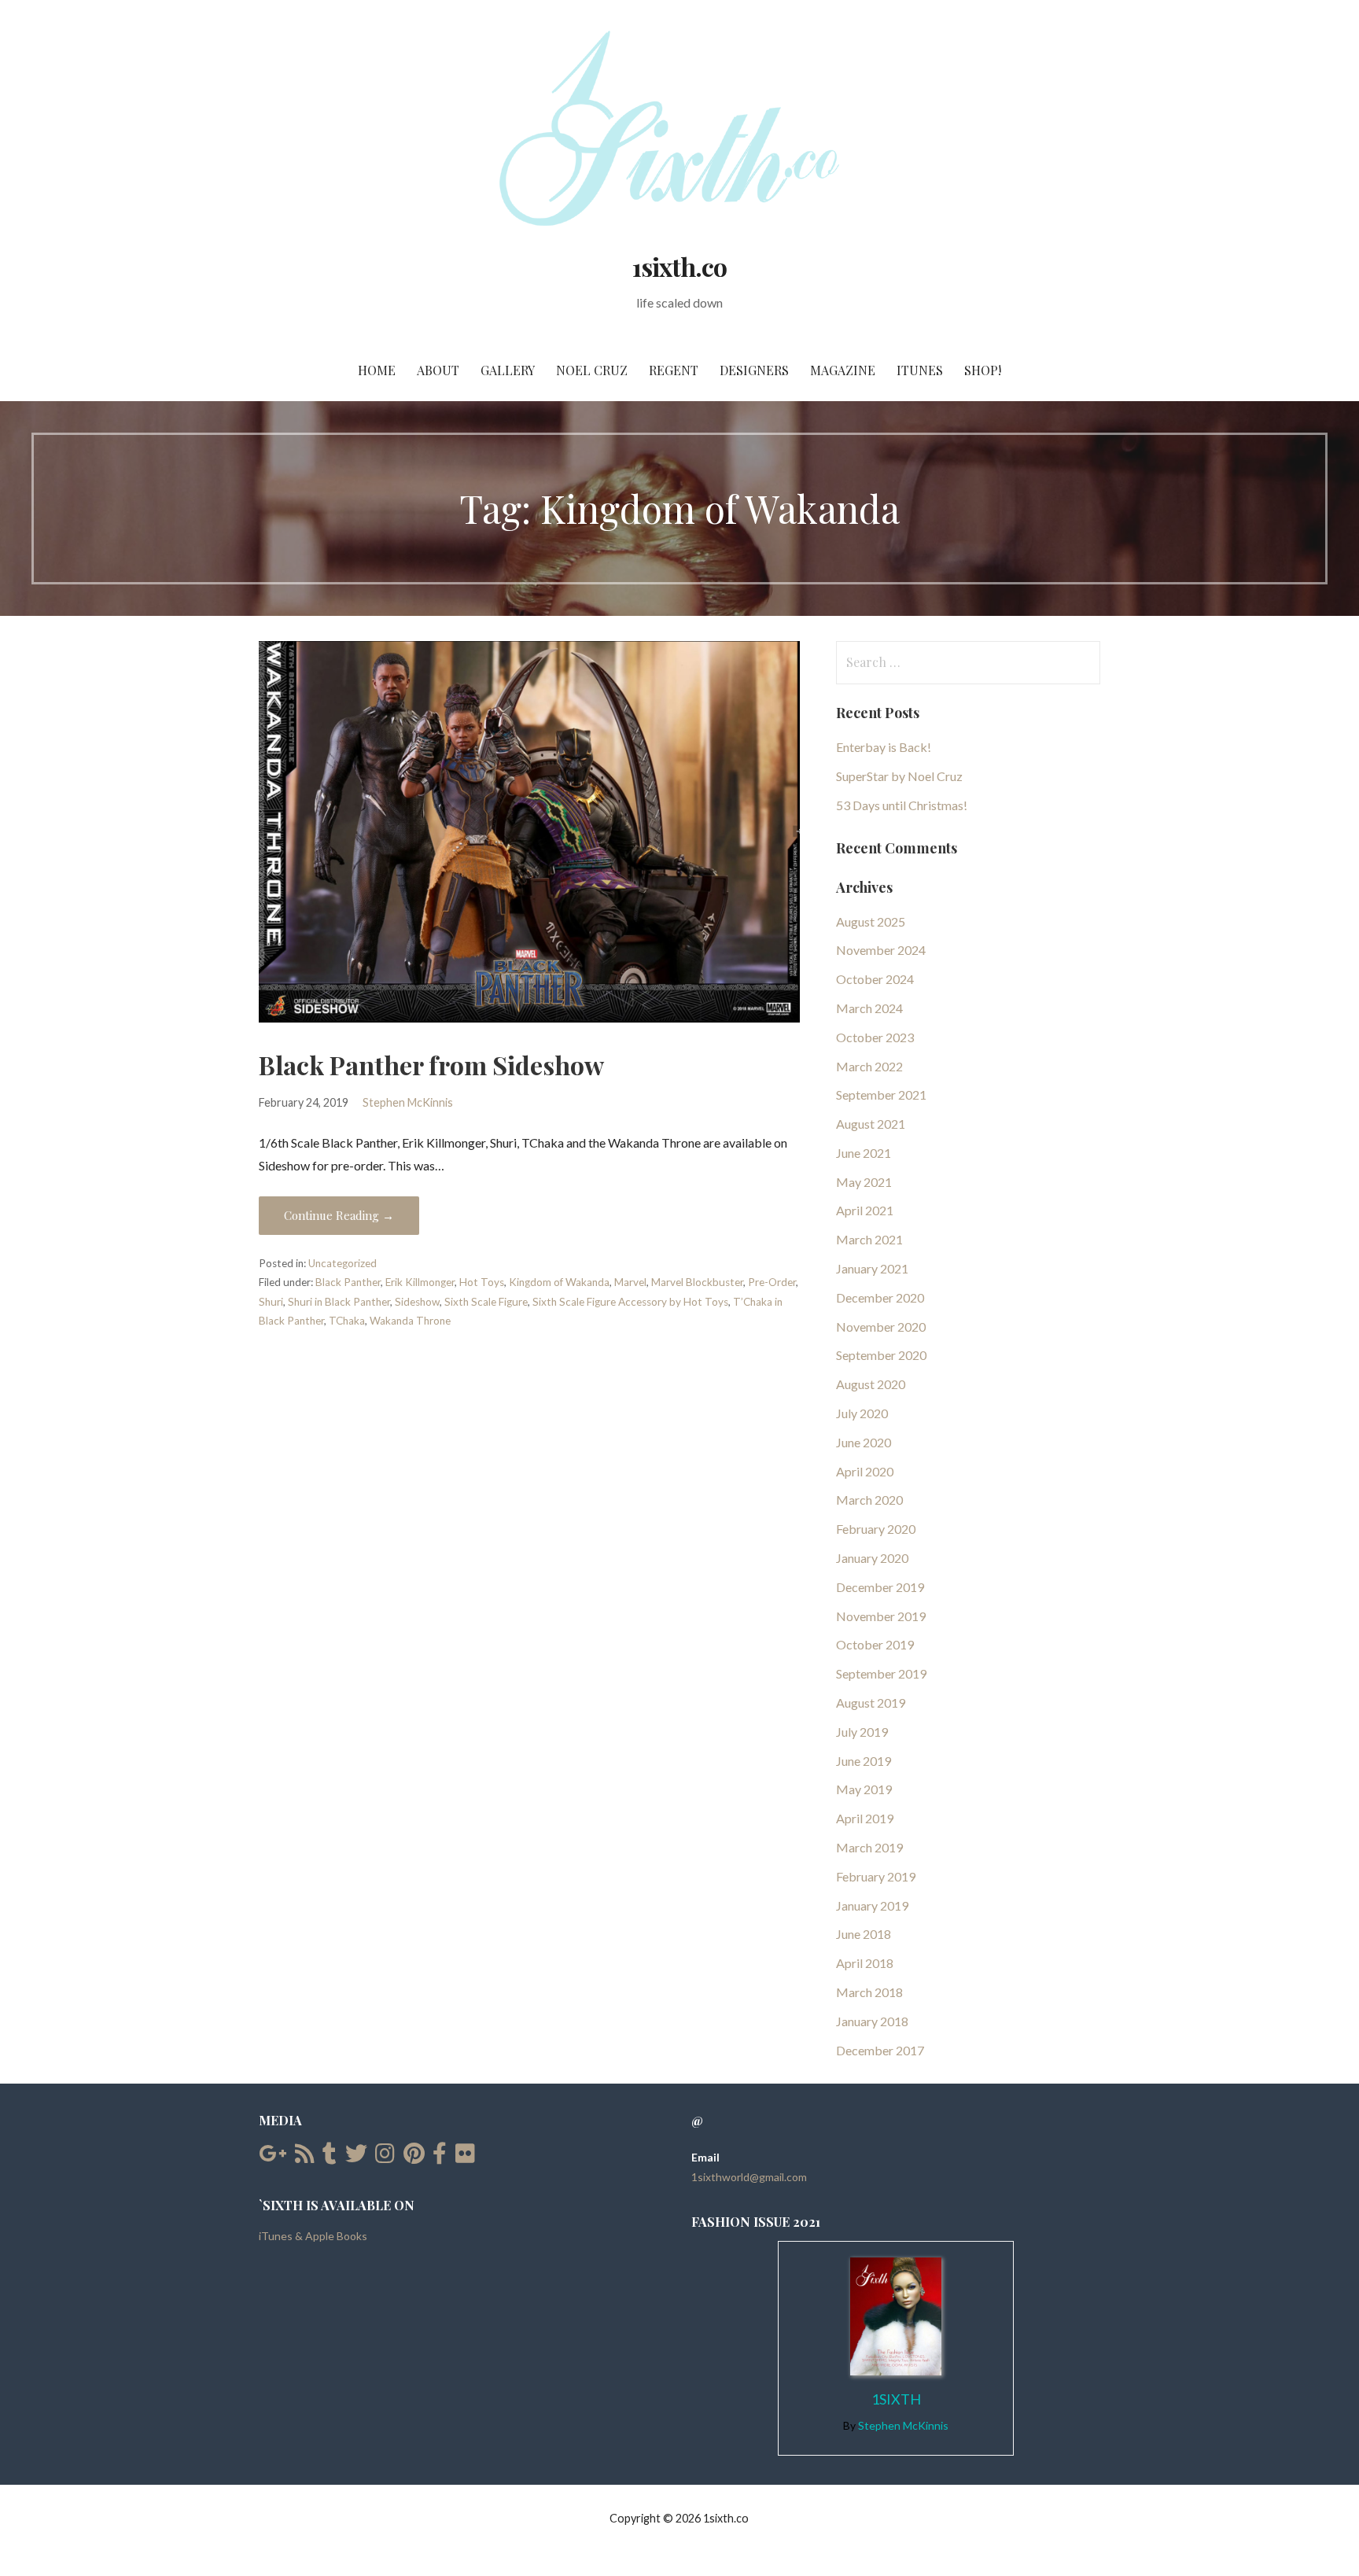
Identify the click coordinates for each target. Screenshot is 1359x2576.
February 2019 (876, 1876)
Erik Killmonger (420, 1282)
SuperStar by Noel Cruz (899, 776)
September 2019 (881, 1673)
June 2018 (864, 1934)
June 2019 (864, 1761)
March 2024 (869, 1008)
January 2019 (872, 1905)
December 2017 (880, 2050)
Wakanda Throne (410, 1321)
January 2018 (872, 2021)
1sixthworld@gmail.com (749, 2177)
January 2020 (872, 1558)
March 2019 (869, 1847)
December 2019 (880, 1587)
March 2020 (869, 1500)
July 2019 (862, 1732)
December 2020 (880, 1297)
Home (377, 370)
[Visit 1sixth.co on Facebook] (440, 2157)
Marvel (630, 1282)
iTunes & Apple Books (313, 2236)
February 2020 (876, 1529)
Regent (674, 370)
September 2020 (881, 1355)
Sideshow (417, 1302)
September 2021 (881, 1095)
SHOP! (983, 370)
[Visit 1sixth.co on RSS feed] (305, 2157)
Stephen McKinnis (408, 1102)
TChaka (347, 1321)
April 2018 (865, 1963)
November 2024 (881, 950)
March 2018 (869, 1992)
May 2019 (864, 1789)
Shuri (271, 1302)
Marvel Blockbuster (697, 1282)
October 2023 (875, 1037)
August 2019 (871, 1703)
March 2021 (869, 1239)
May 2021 (864, 1182)
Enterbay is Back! (884, 747)
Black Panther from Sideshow (431, 1065)
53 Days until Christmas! (902, 805)
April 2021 (865, 1210)
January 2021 (872, 1268)
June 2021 (864, 1153)
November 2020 (881, 1327)
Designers (754, 370)
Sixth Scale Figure (486, 1302)
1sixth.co (679, 266)
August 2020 (871, 1384)
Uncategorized (343, 1263)
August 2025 (871, 921)
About (438, 370)
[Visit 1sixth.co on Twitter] (356, 2157)
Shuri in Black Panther (339, 1302)
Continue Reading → (339, 1215)
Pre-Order (772, 1282)
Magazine (843, 370)
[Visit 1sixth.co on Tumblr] (330, 2157)
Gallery (508, 370)
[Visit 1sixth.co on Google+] (273, 2157)
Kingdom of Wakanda (559, 1282)
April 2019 (865, 1818)
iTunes (920, 370)
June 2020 (864, 1442)
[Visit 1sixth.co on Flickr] (465, 2157)
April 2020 (865, 1471)
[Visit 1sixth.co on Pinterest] (414, 2157)
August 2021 (871, 1124)
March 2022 (869, 1066)
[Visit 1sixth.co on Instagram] (385, 2157)
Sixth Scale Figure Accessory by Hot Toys (630, 1302)
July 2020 (862, 1413)
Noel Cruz (592, 370)
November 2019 (881, 1616)
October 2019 (875, 1644)
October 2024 (875, 979)
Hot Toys (482, 1282)
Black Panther (348, 1282)
